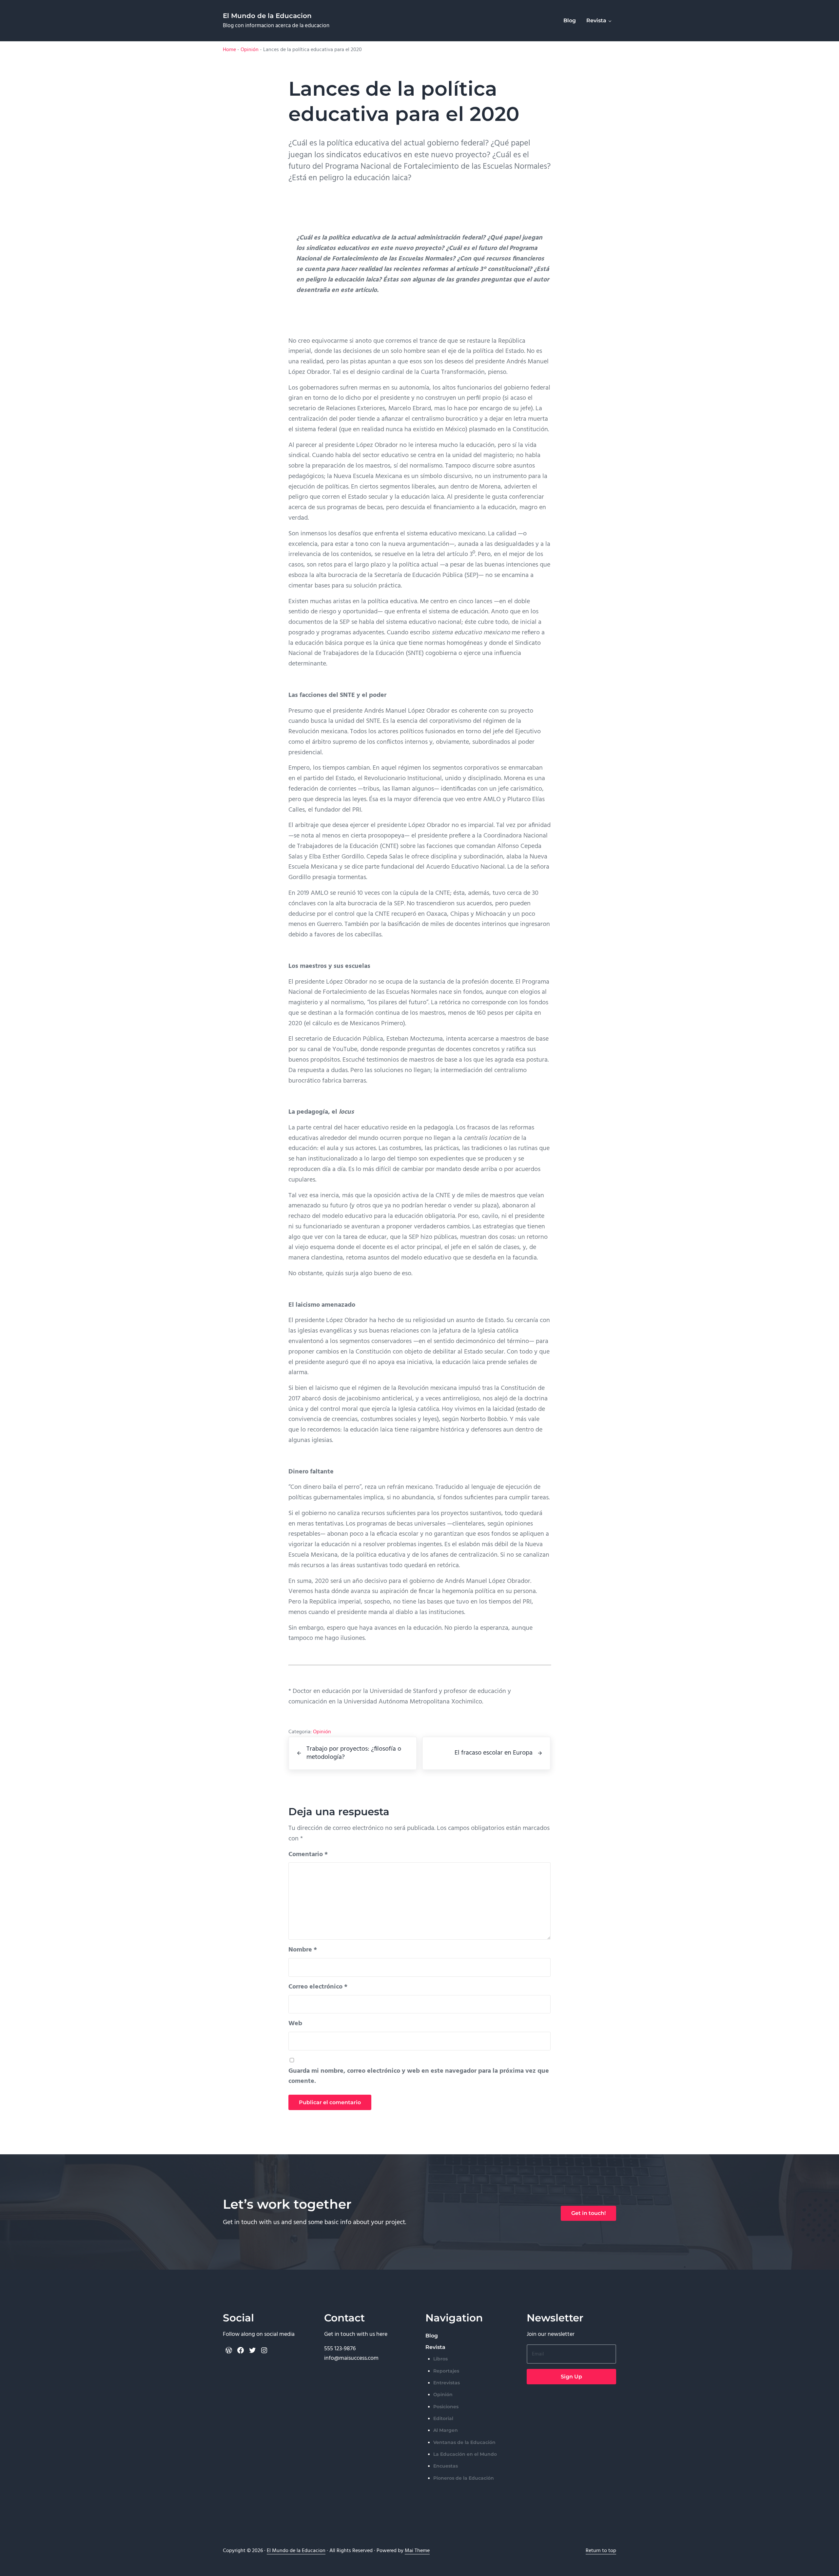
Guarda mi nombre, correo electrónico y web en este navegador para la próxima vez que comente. (419, 2076)
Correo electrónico (318, 1987)
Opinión (250, 50)
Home (229, 50)
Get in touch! (588, 2213)
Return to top (601, 2551)
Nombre (303, 1950)
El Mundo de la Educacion (267, 16)
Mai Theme (417, 2551)
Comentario (308, 1855)
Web (295, 2024)
